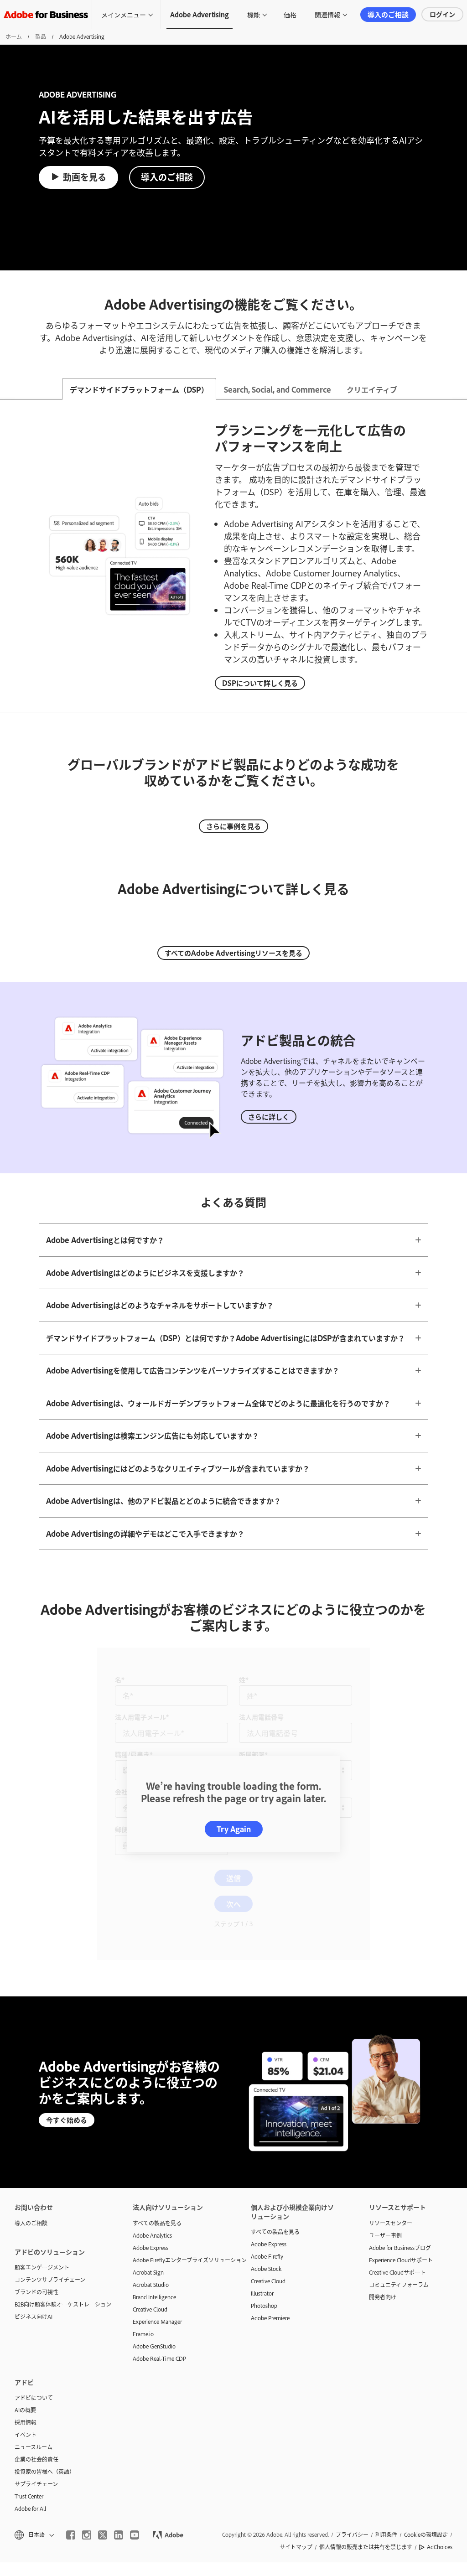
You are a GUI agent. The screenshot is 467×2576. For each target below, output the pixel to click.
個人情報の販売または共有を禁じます (366, 2381)
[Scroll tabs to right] (460, 389)
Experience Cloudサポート (401, 2094)
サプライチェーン (36, 2318)
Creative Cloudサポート (397, 2106)
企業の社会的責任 (36, 2293)
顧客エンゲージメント (42, 2101)
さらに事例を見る (233, 826)
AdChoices (440, 2381)
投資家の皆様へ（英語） (45, 2306)
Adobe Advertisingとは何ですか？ (105, 1240)
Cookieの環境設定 (426, 2369)
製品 (41, 36)
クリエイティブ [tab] (372, 389)
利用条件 (386, 2369)
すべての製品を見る (157, 2057)
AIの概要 (25, 2244)
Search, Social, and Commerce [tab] (278, 389)
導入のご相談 (388, 14)
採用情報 (26, 2256)
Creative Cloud (150, 2143)
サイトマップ (296, 2381)
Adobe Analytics (152, 2069)
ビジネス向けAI (34, 2151)
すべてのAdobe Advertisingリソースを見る (233, 953)
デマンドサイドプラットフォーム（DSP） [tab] (139, 389)
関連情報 (327, 14)
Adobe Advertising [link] (200, 14)
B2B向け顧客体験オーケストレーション (60, 2138)
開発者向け (383, 2131)
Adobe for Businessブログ (400, 2082)
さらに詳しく (269, 1117)
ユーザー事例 (385, 2069)
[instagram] (87, 2369)
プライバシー (352, 2369)
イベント (26, 2269)
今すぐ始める (67, 1954)
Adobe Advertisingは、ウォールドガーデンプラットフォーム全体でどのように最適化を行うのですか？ (218, 1403)
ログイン (442, 14)
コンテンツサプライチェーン (50, 2114)
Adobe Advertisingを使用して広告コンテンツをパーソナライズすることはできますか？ (193, 1370)
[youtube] (135, 2369)
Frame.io (143, 2168)
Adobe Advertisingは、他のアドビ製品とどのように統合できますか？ (163, 1501)
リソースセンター (391, 2057)
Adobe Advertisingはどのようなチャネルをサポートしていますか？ (160, 1305)
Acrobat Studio (151, 2119)
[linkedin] (119, 2369)
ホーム (14, 36)
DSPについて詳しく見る (260, 683)
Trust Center (29, 2330)
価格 (290, 14)
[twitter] (103, 2369)
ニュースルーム (34, 2281)
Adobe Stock (266, 2103)
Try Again (234, 1746)
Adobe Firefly (267, 2090)
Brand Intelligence (154, 2131)
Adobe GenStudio (154, 2180)
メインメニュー (124, 14)
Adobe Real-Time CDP (159, 2192)
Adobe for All (30, 2343)
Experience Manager (157, 2156)
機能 (254, 14)
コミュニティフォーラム (399, 2119)
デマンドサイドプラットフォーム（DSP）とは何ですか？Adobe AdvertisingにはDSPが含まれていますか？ (226, 1338)
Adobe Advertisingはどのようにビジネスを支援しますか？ (145, 1273)
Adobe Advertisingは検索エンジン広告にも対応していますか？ (153, 1436)
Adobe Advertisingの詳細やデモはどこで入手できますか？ (145, 1534)
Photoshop (264, 2140)
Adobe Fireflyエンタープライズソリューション (178, 2094)
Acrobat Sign (148, 2106)
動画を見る (85, 177)
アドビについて (34, 2232)
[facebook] (71, 2369)
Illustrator (262, 2127)
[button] (34, 2369)
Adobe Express (150, 2082)
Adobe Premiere (270, 2152)
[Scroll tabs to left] (7, 389)
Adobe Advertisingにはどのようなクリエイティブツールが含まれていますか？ (178, 1468)
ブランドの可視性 (36, 2126)
